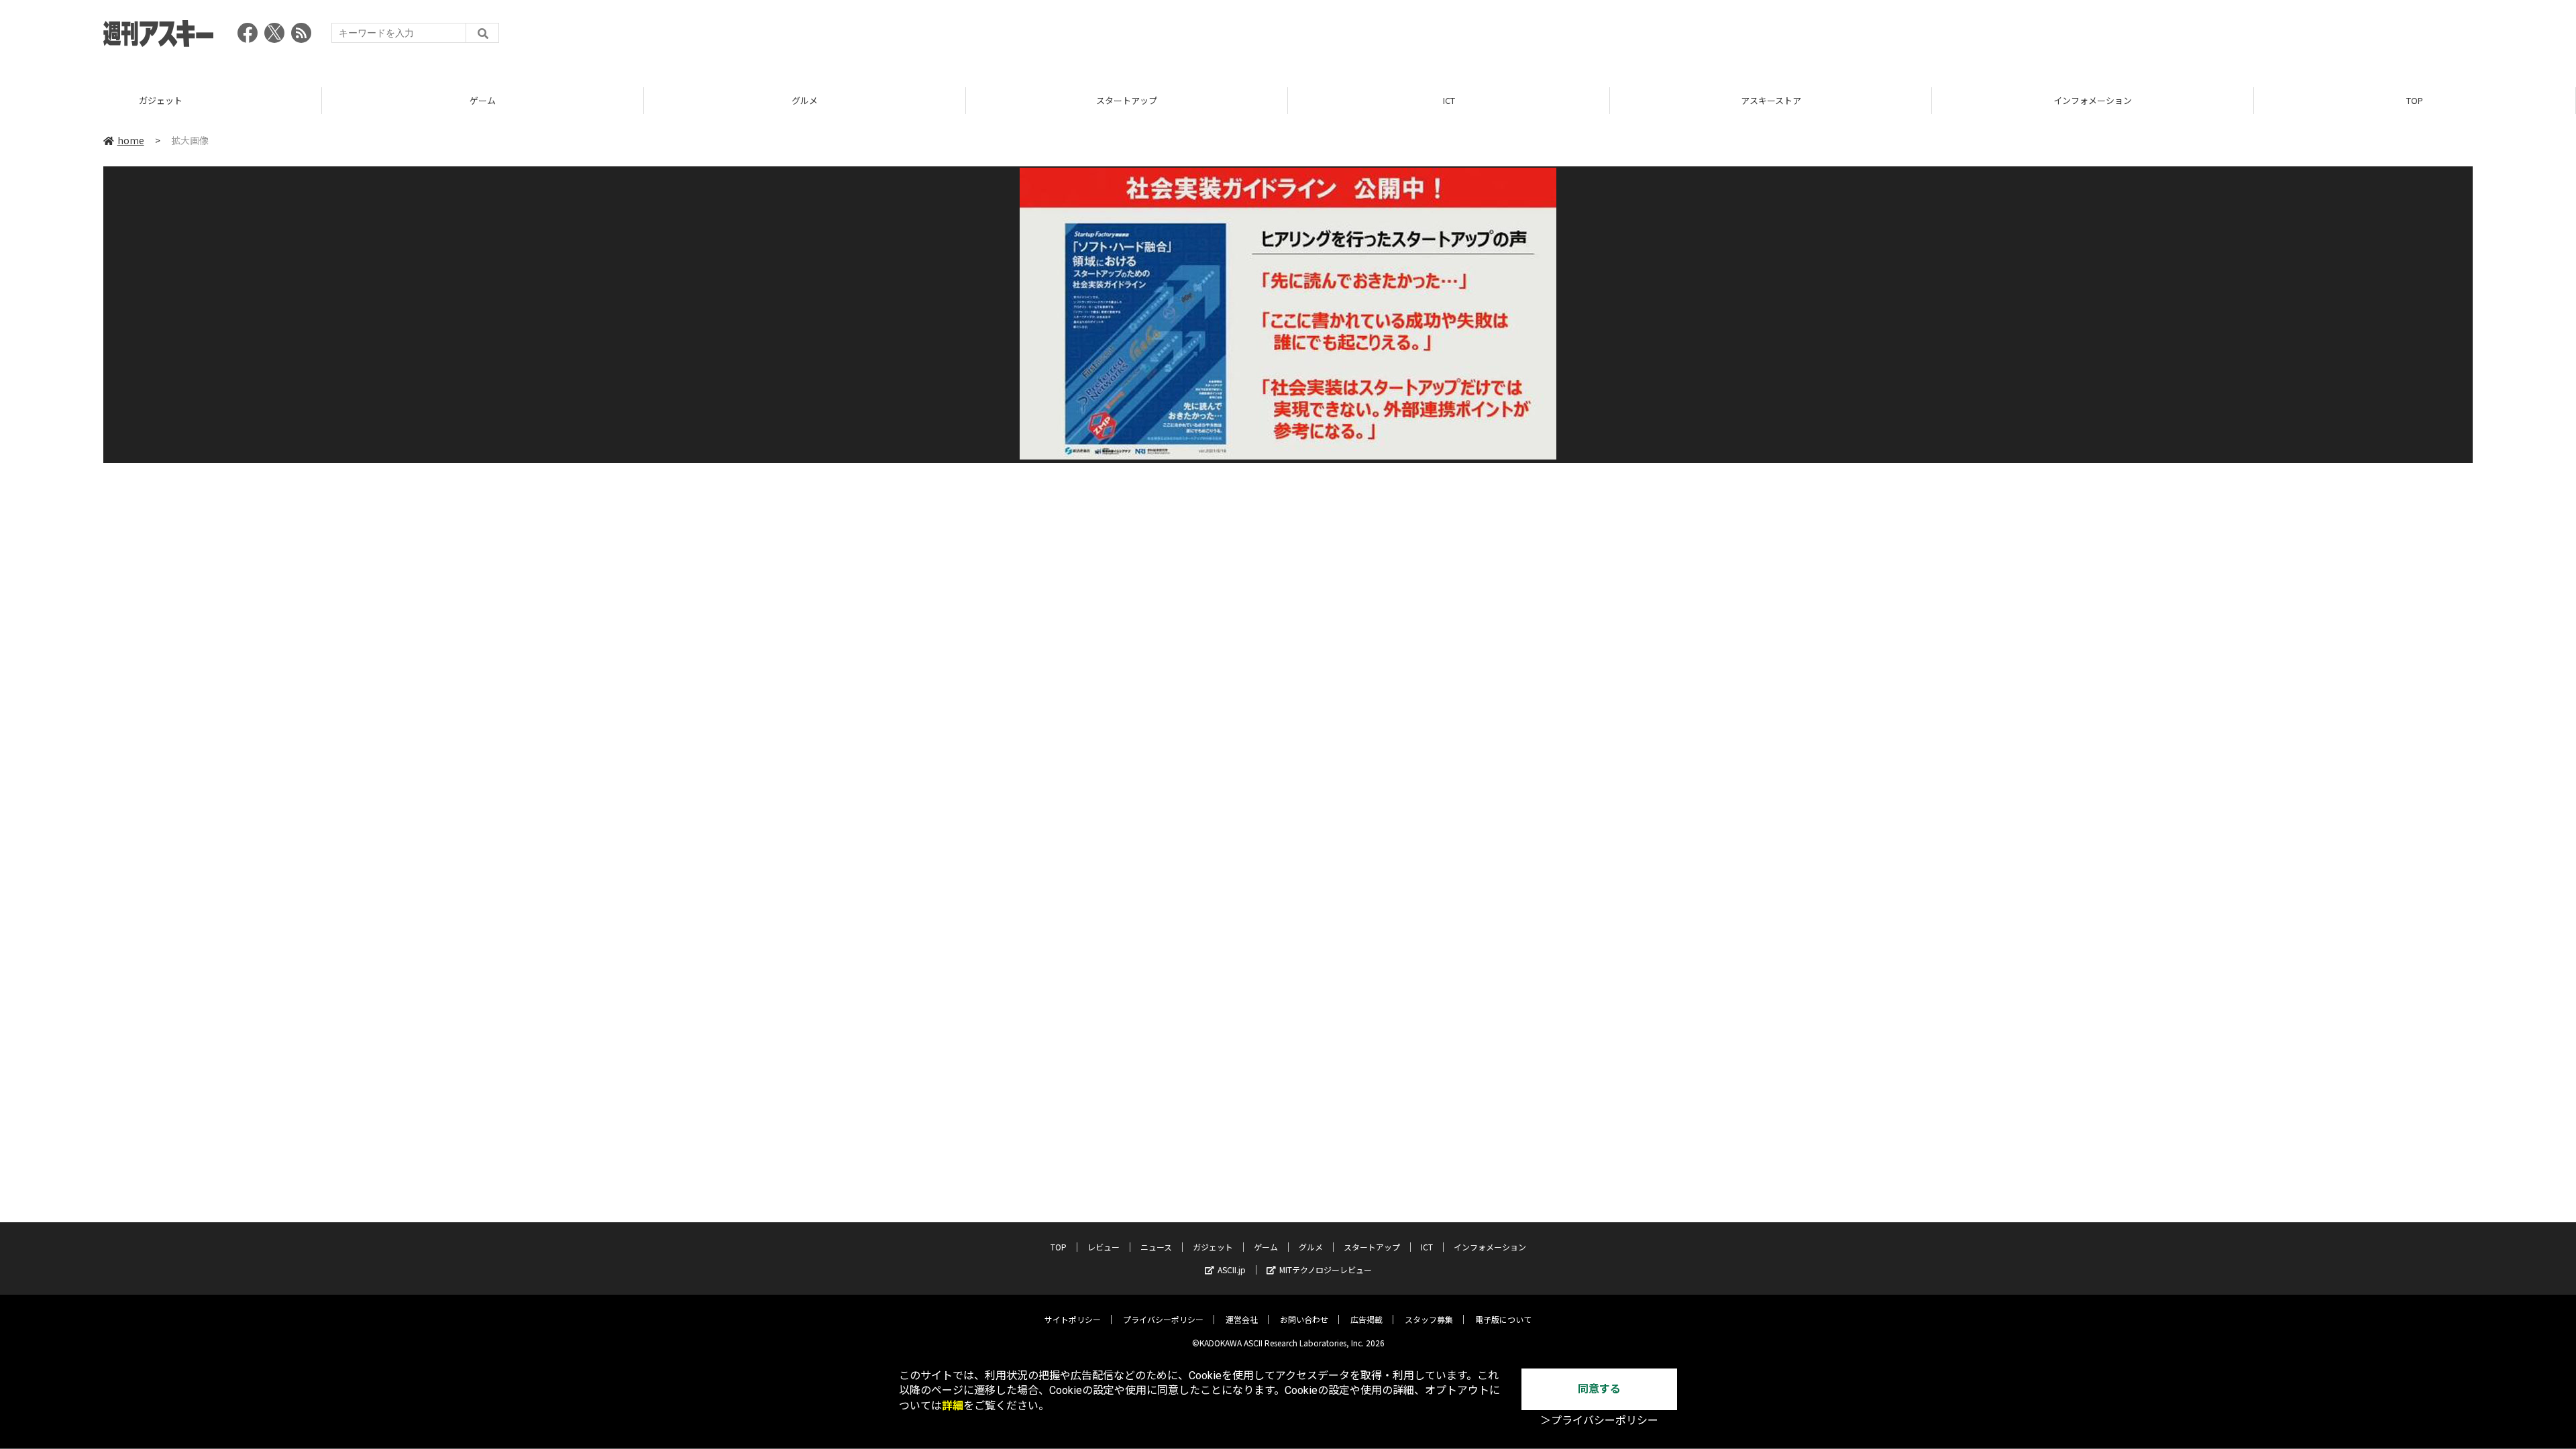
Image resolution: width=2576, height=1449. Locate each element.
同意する (1599, 1389)
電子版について (1503, 1319)
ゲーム (483, 100)
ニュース (1156, 1247)
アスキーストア (1771, 100)
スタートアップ (1127, 100)
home (131, 140)
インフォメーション (2093, 100)
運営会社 (1242, 1319)
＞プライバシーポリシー (1599, 1420)
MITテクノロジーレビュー (1326, 1270)
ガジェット (161, 100)
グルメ (805, 100)
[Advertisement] (2229, 37)
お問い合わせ (1304, 1319)
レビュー (1104, 1247)
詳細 (953, 1406)
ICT (1449, 100)
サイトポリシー (1073, 1319)
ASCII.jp (1232, 1270)
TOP (2415, 100)
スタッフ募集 (1429, 1319)
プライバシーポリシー (1163, 1319)
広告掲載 (1366, 1319)
